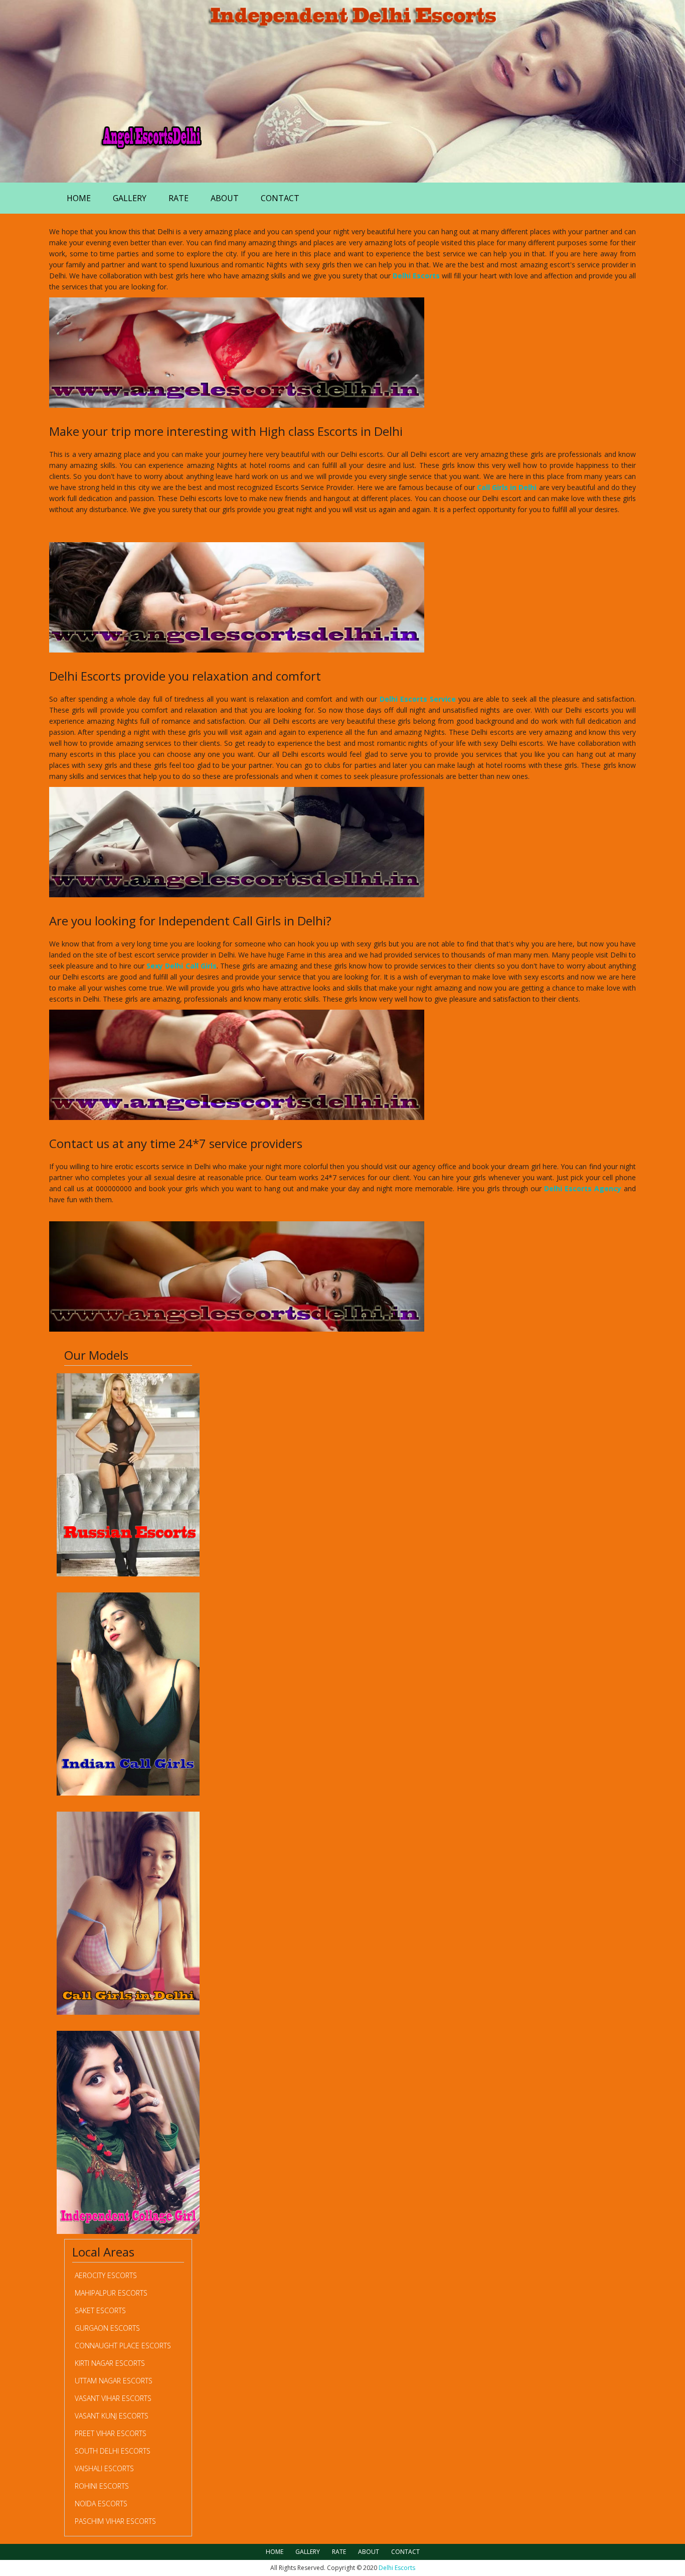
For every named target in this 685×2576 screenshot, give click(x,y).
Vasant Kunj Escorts (112, 2416)
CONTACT (280, 198)
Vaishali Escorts (104, 2468)
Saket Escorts (100, 2310)
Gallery (308, 2552)
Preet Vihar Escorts (111, 2433)
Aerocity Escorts (106, 2275)
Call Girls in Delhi (507, 487)
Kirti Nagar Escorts (110, 2363)
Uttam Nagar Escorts (114, 2381)
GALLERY (130, 198)
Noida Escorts (101, 2504)
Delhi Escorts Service (418, 699)
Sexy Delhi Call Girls (182, 966)
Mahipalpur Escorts (111, 2293)
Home (79, 198)
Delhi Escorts (416, 276)
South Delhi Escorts (113, 2451)
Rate (179, 198)
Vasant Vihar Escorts (113, 2398)
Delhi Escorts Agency (583, 1188)
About (225, 198)
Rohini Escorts (102, 2486)
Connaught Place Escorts (123, 2346)
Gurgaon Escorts (107, 2328)
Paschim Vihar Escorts (115, 2521)
